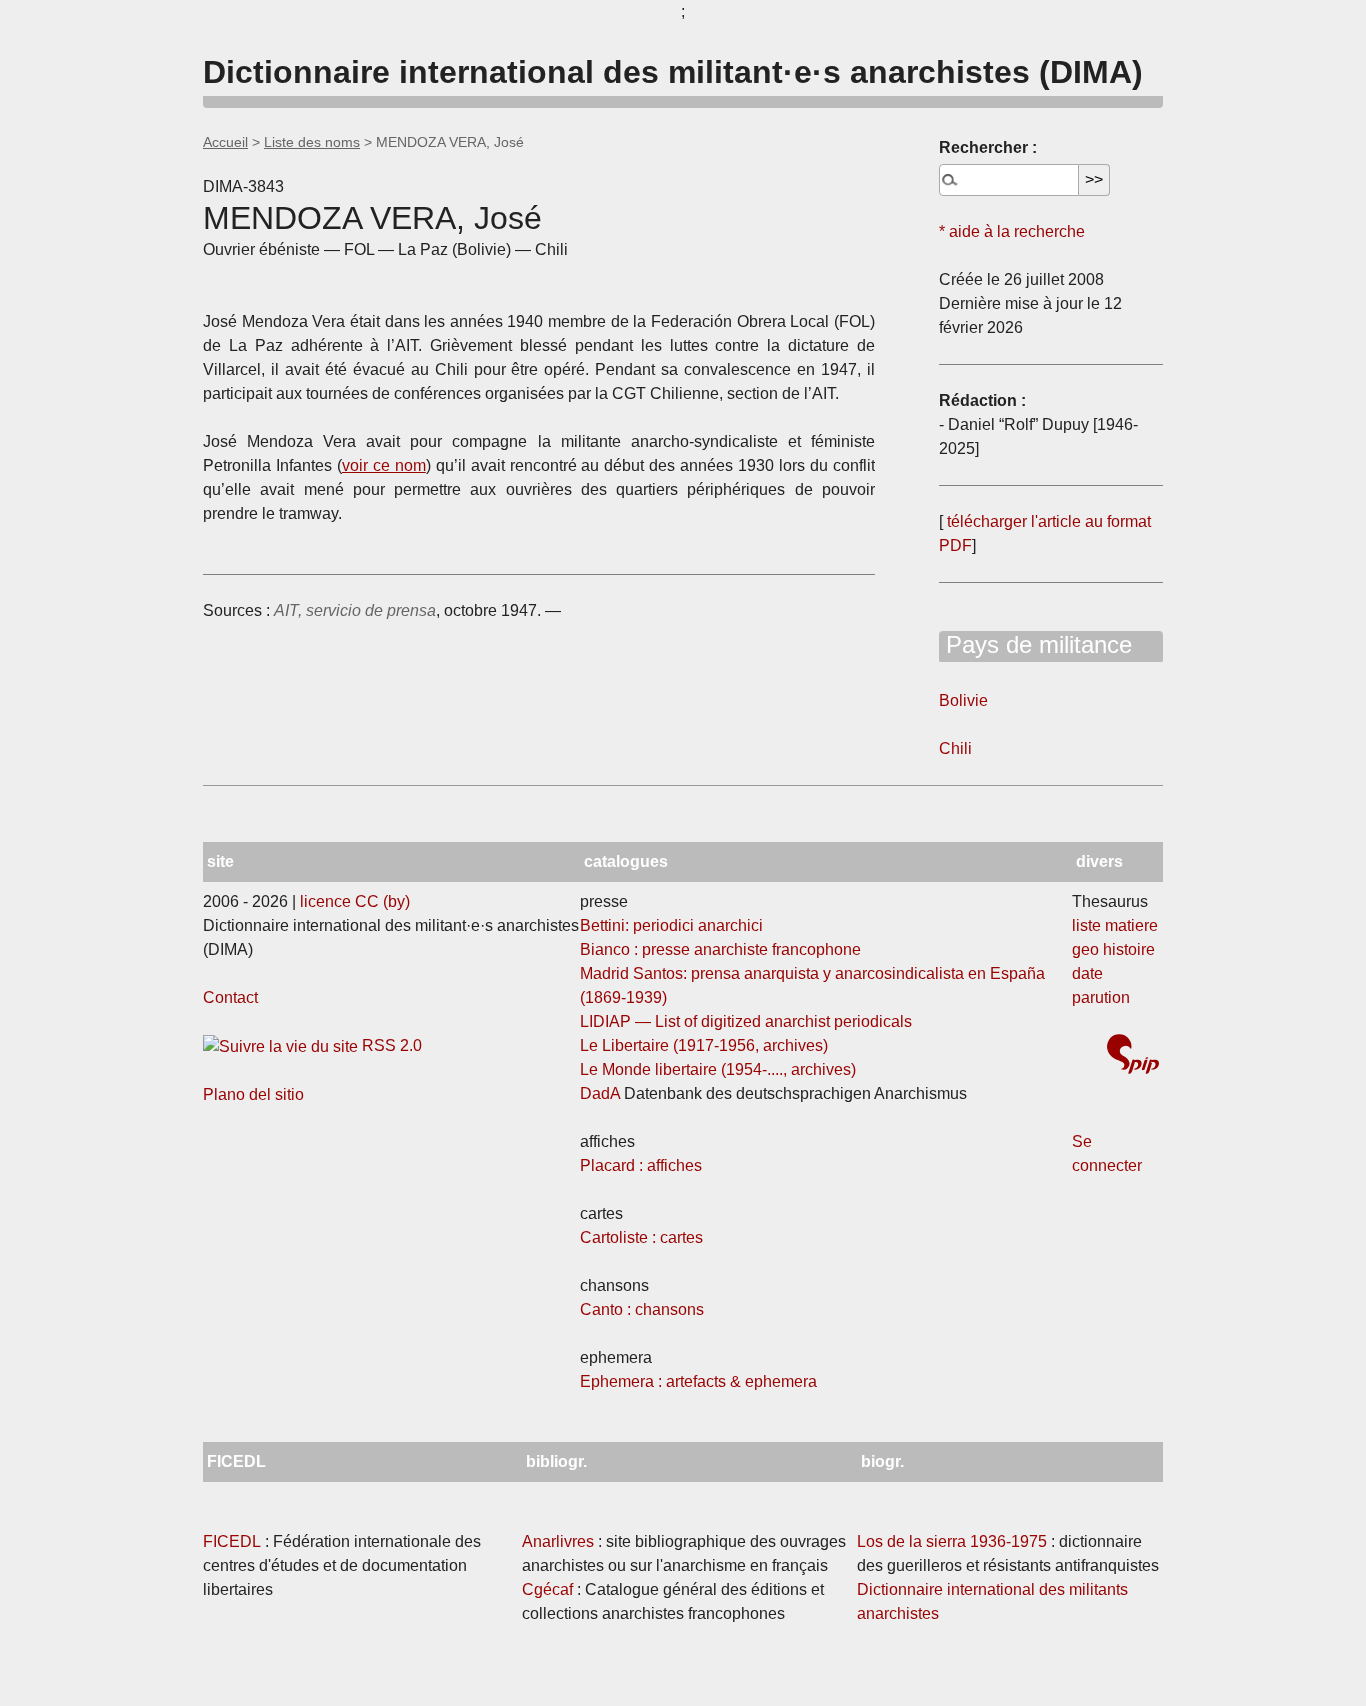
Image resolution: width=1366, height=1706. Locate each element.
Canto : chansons (642, 1309)
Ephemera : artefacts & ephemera (698, 1381)
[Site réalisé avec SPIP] (1133, 1056)
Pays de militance (1035, 644)
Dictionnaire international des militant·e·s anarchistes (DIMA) (673, 72)
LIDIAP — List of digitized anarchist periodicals (746, 1021)
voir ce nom (384, 465)
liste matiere (1115, 925)
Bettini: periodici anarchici (671, 925)
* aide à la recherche (1012, 231)
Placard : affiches (641, 1165)
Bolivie (963, 700)
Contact (230, 997)
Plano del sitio (253, 1094)
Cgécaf (547, 1589)
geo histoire (1113, 949)
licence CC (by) (355, 901)
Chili (955, 748)
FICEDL (232, 1541)
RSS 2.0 (390, 1045)
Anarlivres (558, 1541)
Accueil (225, 142)
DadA (600, 1093)
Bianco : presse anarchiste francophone (720, 949)
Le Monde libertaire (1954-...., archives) (718, 1069)
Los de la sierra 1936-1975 (952, 1541)
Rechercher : (988, 147)
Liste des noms (312, 142)
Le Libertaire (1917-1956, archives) (704, 1045)
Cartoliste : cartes (641, 1237)
